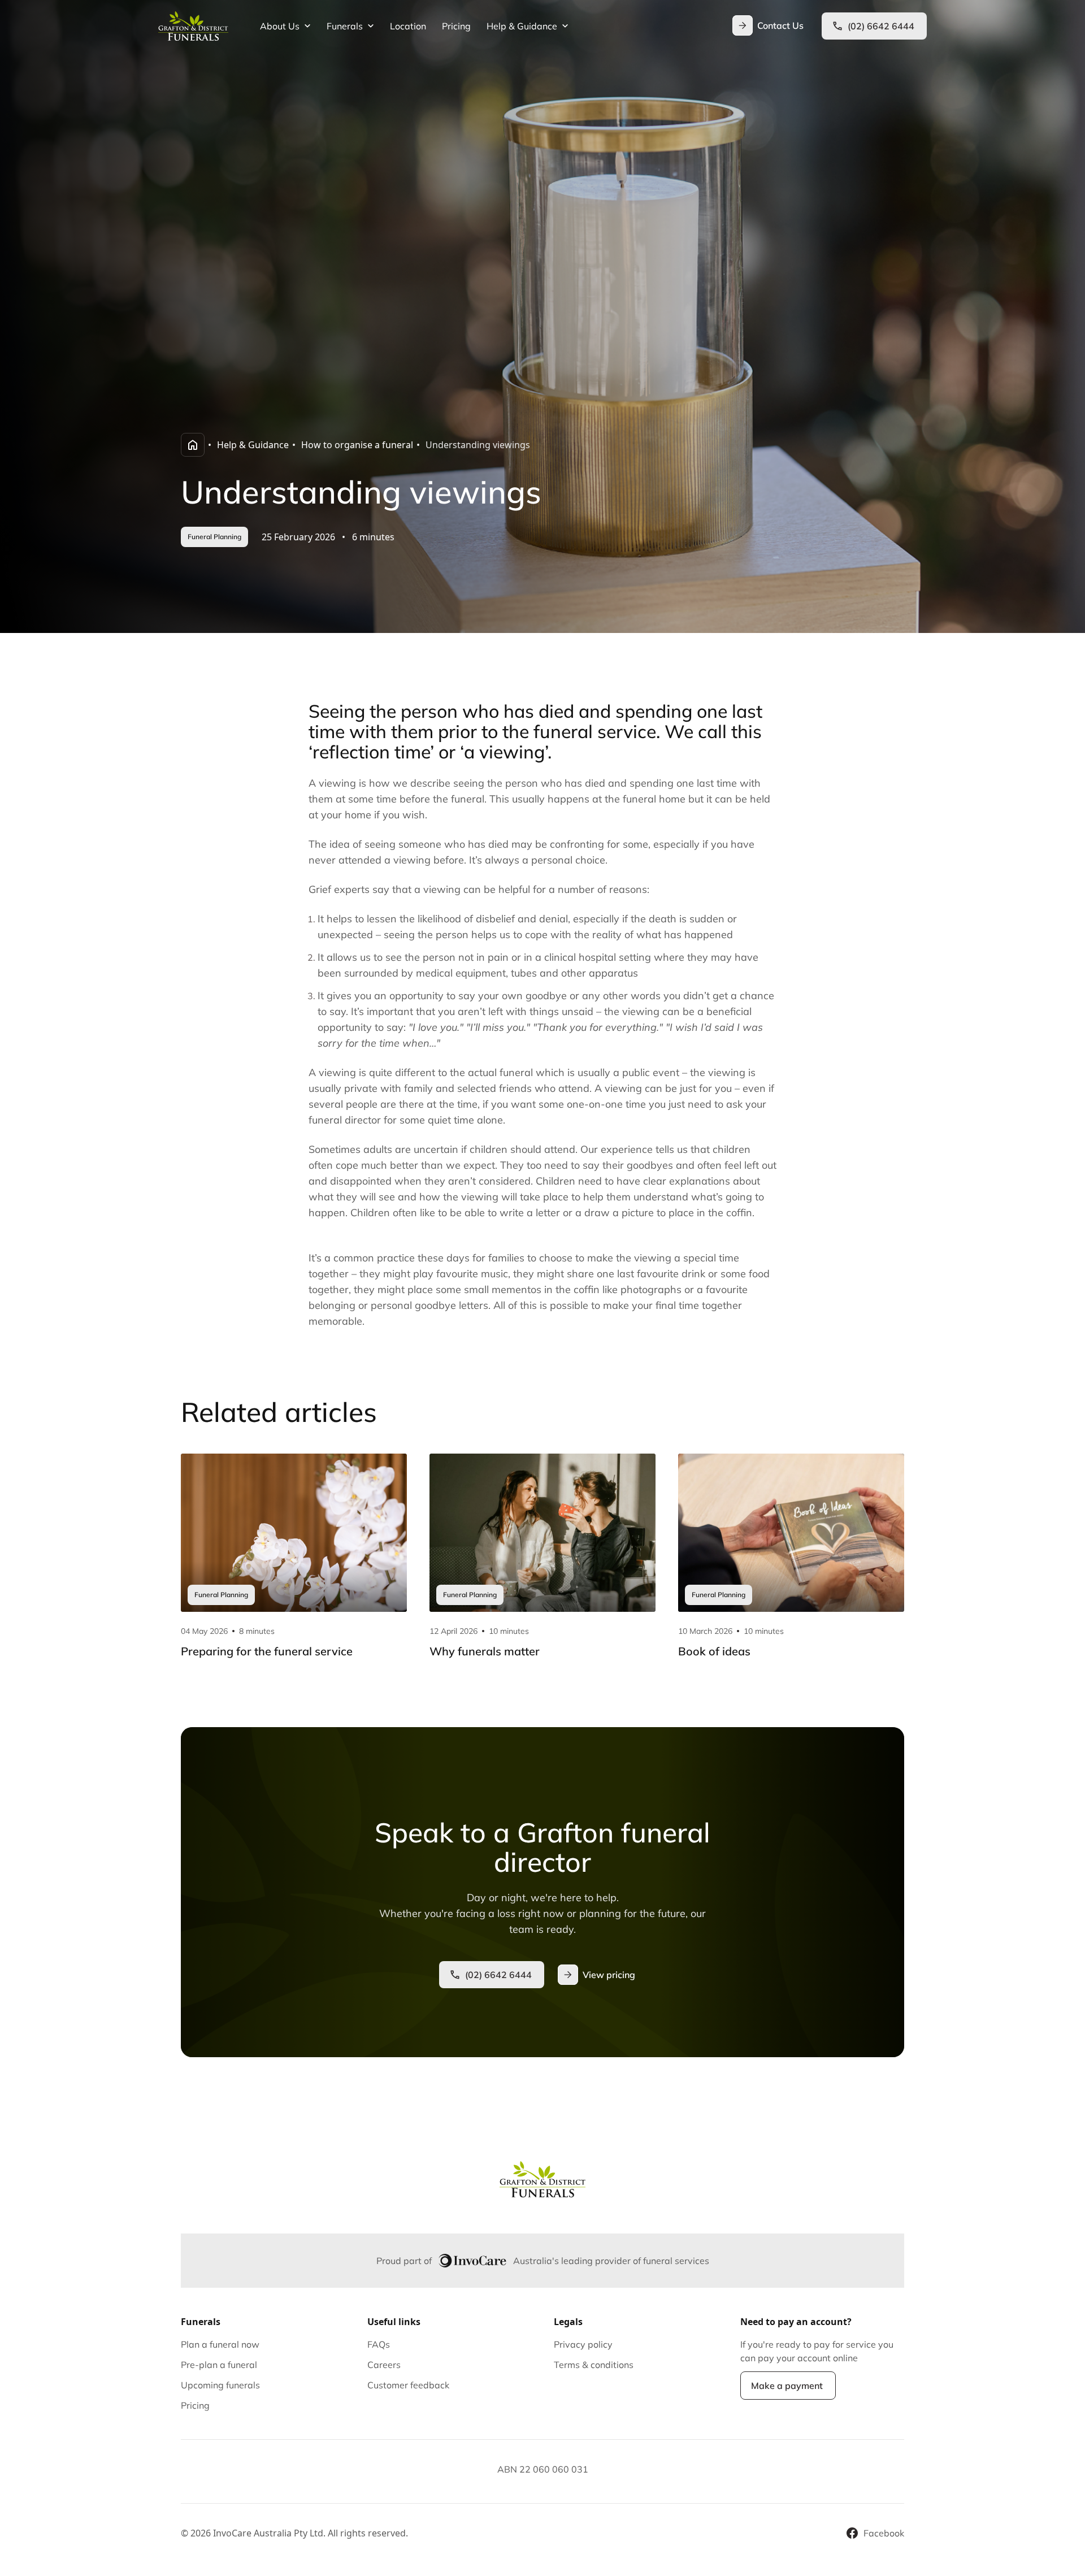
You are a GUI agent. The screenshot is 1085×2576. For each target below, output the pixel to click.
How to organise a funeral (357, 445)
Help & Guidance (253, 445)
